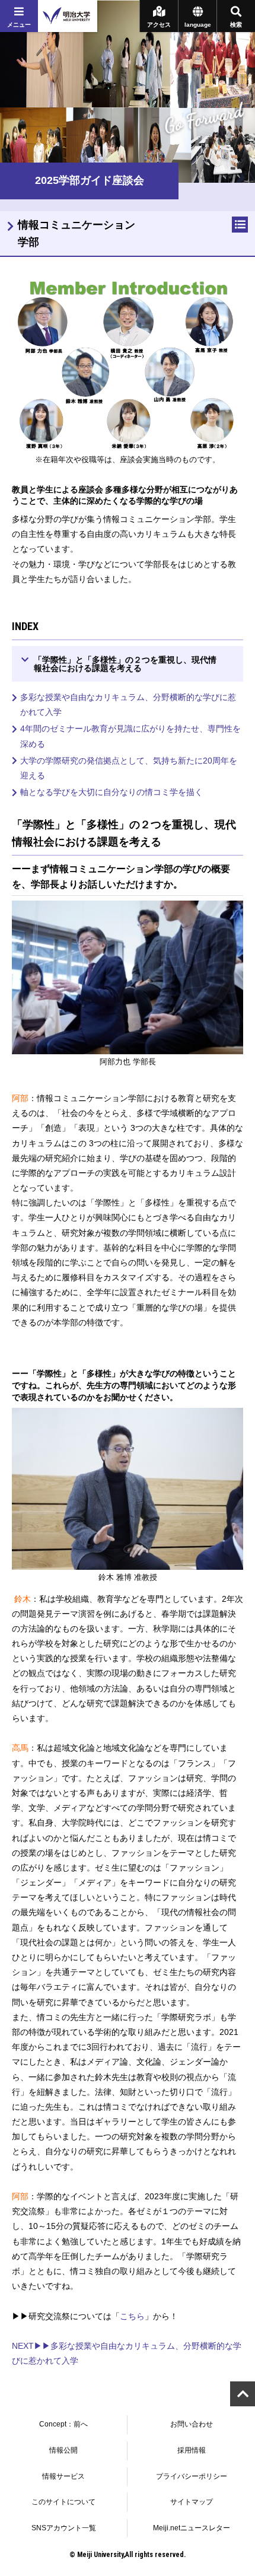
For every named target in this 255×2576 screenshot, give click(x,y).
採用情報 (192, 2450)
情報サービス (63, 2476)
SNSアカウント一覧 (64, 2528)
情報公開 (63, 2450)
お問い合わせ (192, 2424)
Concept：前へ (63, 2424)
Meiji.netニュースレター (192, 2528)
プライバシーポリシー (192, 2476)
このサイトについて (63, 2502)
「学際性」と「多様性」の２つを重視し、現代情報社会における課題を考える (125, 664)
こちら (132, 2316)
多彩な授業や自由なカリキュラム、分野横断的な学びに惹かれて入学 (128, 705)
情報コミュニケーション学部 (76, 233)
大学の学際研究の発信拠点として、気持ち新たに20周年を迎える (129, 768)
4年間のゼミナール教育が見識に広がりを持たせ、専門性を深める (130, 736)
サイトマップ (192, 2502)
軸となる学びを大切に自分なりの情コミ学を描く (111, 792)
